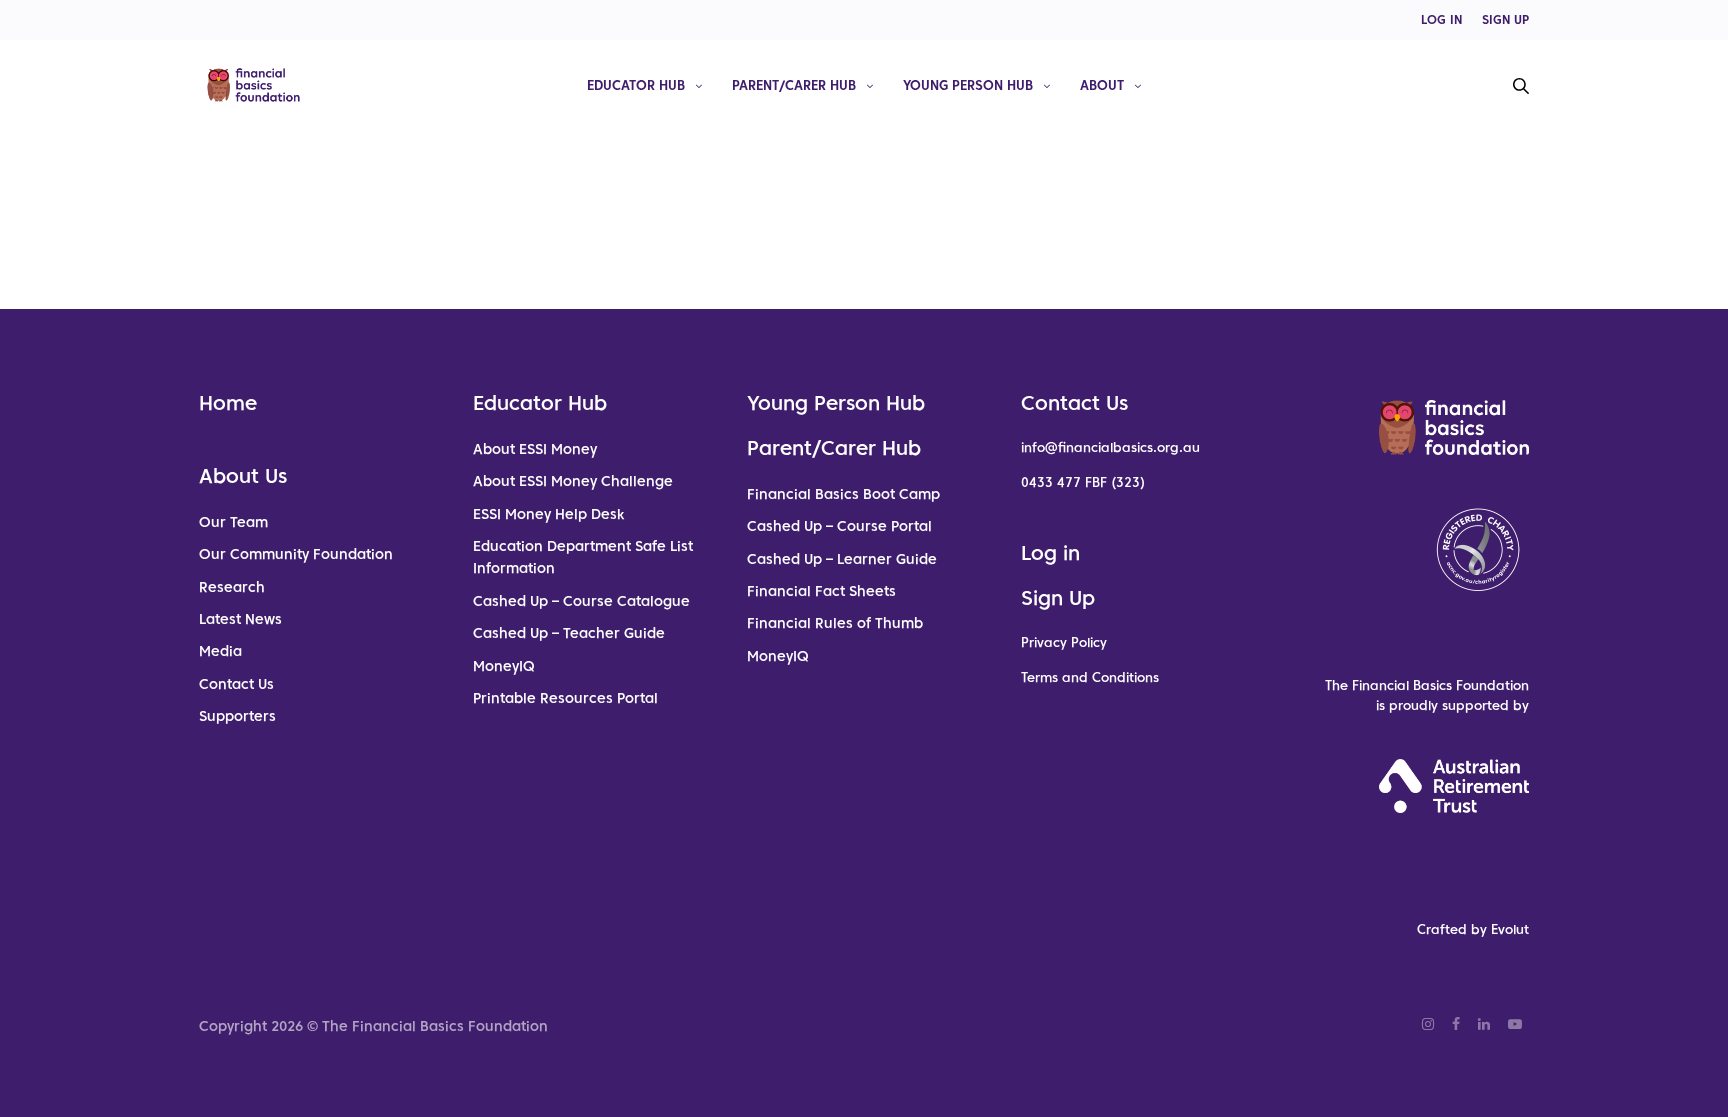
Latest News (240, 619)
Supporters (237, 716)
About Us (243, 476)
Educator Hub (636, 84)
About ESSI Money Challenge (573, 481)
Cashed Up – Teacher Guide (569, 633)
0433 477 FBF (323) (1083, 482)
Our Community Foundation (296, 554)
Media (220, 651)
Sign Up (1058, 598)
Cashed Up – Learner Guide (842, 559)
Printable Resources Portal (565, 698)
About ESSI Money (535, 449)
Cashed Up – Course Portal (839, 526)
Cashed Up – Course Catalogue (581, 601)
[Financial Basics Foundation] (253, 85)
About (1102, 84)
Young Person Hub (968, 84)
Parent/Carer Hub (794, 84)
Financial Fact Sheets (821, 591)
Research (232, 587)
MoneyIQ (504, 666)
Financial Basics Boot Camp (843, 494)
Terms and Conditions (1090, 677)
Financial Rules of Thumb (835, 623)
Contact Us (236, 684)
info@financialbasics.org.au (1110, 447)
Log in (1050, 553)
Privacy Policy (1064, 642)
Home (228, 403)
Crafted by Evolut (1473, 929)
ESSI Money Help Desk (548, 514)
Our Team (233, 522)
